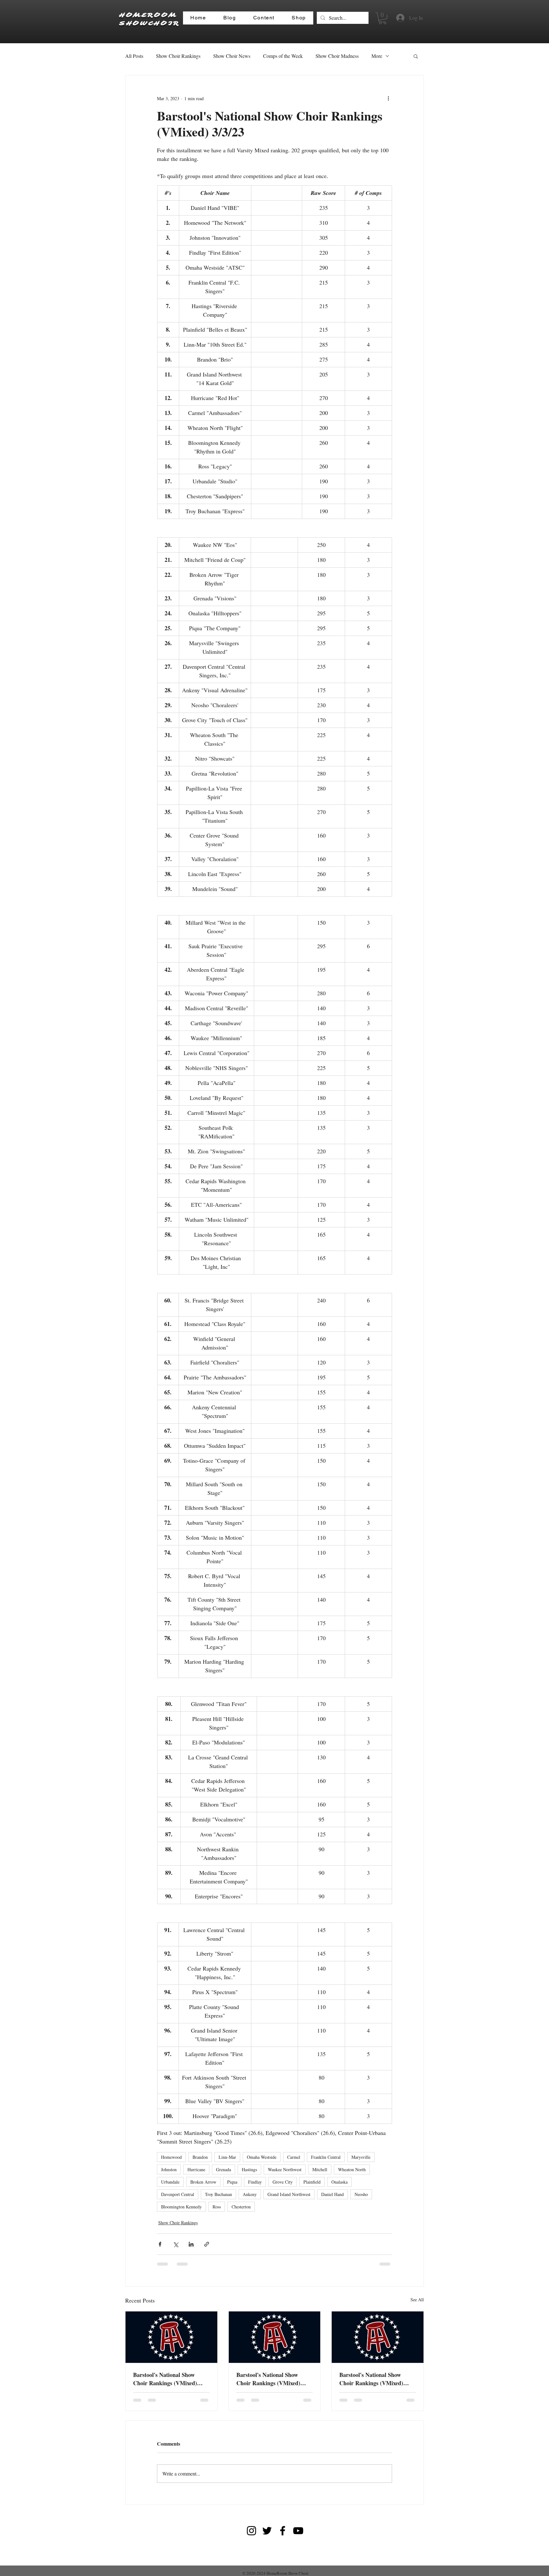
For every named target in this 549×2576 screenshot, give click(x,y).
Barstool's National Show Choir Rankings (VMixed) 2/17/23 (268, 2379)
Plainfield (312, 2182)
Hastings (249, 2169)
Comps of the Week (283, 56)
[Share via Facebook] (160, 2244)
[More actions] (388, 98)
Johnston (169, 2169)
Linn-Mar (227, 2157)
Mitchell (320, 2169)
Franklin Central (326, 2157)
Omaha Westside (262, 2157)
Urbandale (170, 2182)
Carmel (294, 2157)
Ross (217, 2207)
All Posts (134, 56)
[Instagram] (251, 2531)
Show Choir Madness (337, 56)
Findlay (255, 2182)
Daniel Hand (332, 2194)
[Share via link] (207, 2244)
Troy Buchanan (218, 2194)
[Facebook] (283, 2531)
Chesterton (241, 2207)
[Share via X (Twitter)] (176, 2244)
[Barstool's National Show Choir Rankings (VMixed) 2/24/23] (171, 2337)
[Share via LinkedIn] (191, 2244)
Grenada (224, 2169)
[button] (383, 18)
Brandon (200, 2157)
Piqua (232, 2182)
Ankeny (250, 2194)
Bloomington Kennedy (181, 2207)
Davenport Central (178, 2194)
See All (417, 2300)
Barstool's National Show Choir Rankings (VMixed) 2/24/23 (165, 2379)
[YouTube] (298, 2531)
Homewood (171, 2157)
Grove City (283, 2182)
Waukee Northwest (285, 2169)
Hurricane (196, 2169)
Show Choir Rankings (178, 56)
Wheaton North (352, 2169)
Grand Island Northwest (289, 2194)
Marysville (361, 2157)
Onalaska (339, 2182)
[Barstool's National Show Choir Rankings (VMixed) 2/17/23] (275, 2337)
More (377, 56)
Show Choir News (232, 56)
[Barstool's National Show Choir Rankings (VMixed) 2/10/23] (378, 2337)
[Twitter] (267, 2531)
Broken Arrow (203, 2182)
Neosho (361, 2194)
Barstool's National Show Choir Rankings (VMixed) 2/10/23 (371, 2379)
